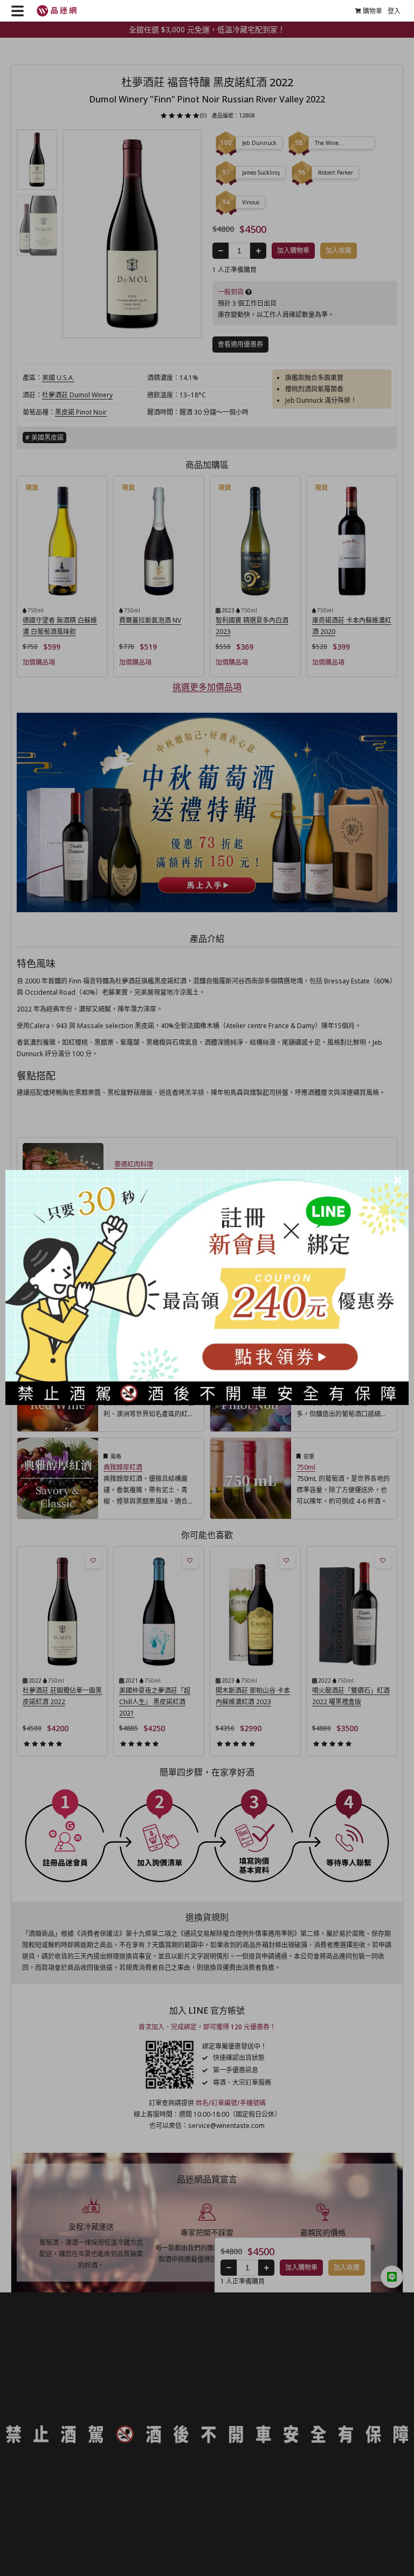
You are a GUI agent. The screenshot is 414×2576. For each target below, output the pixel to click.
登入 (394, 11)
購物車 (372, 11)
